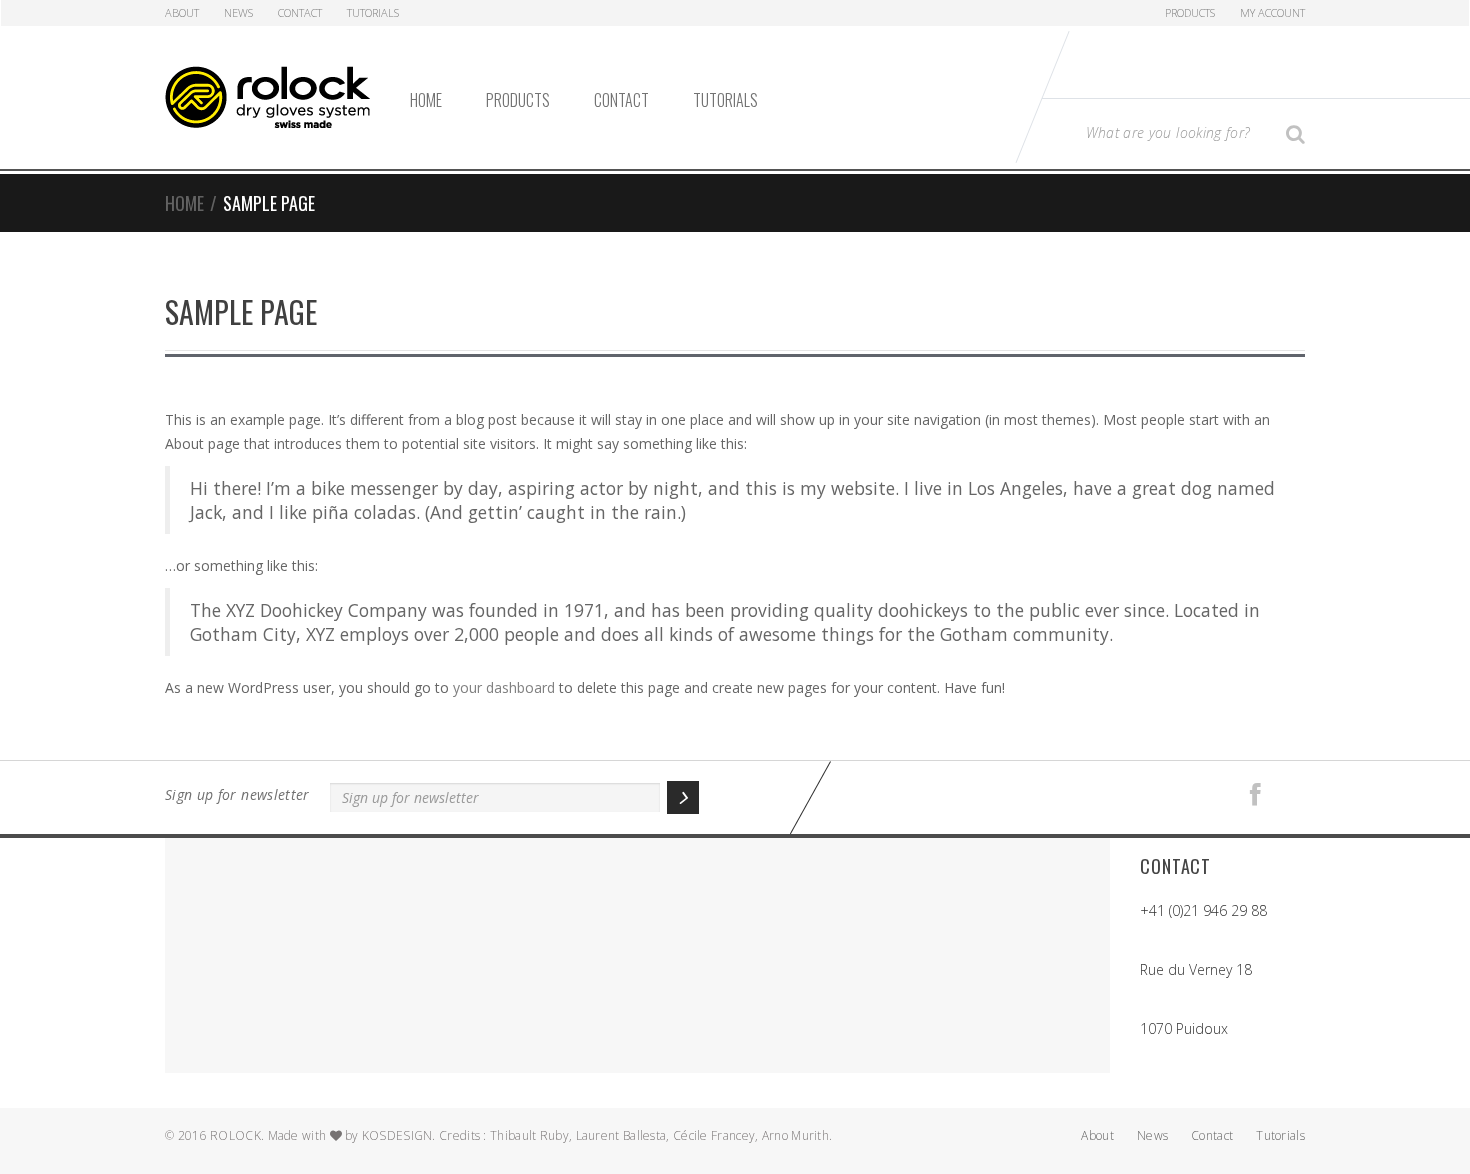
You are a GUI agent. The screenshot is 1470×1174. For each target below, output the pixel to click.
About (182, 12)
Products (1190, 12)
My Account (1272, 12)
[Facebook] (1255, 795)
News (238, 12)
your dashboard (504, 687)
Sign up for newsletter (237, 794)
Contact (300, 12)
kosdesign (397, 1135)
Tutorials (373, 12)
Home (426, 100)
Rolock (235, 1135)
